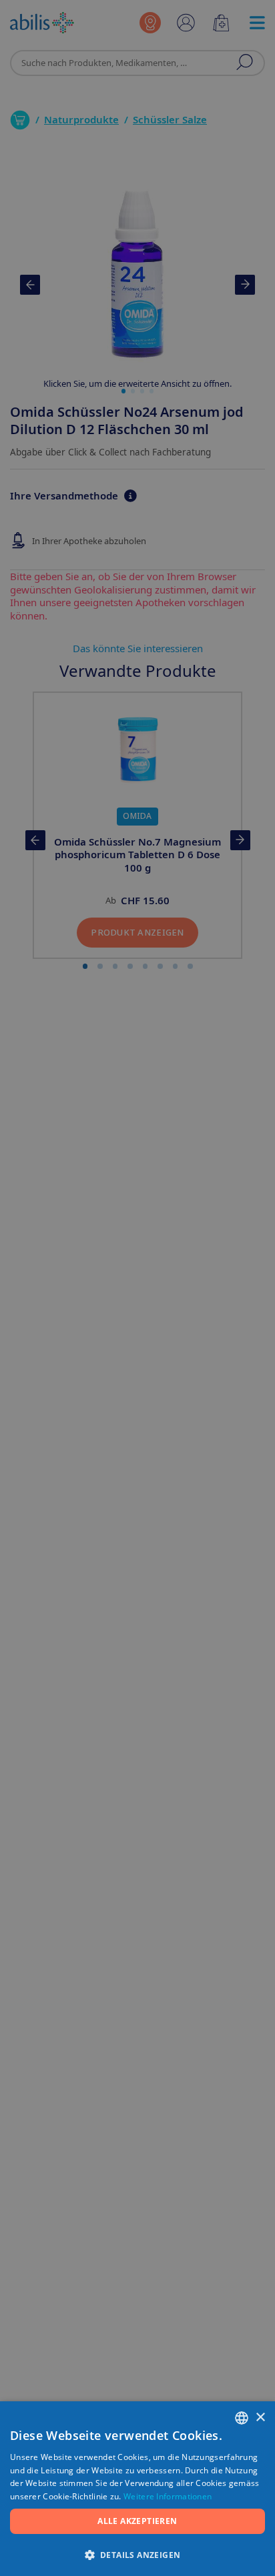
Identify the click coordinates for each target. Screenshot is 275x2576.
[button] (137, 2554)
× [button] (260, 2418)
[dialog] (137, 1288)
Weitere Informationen (168, 2496)
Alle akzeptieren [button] (137, 2521)
